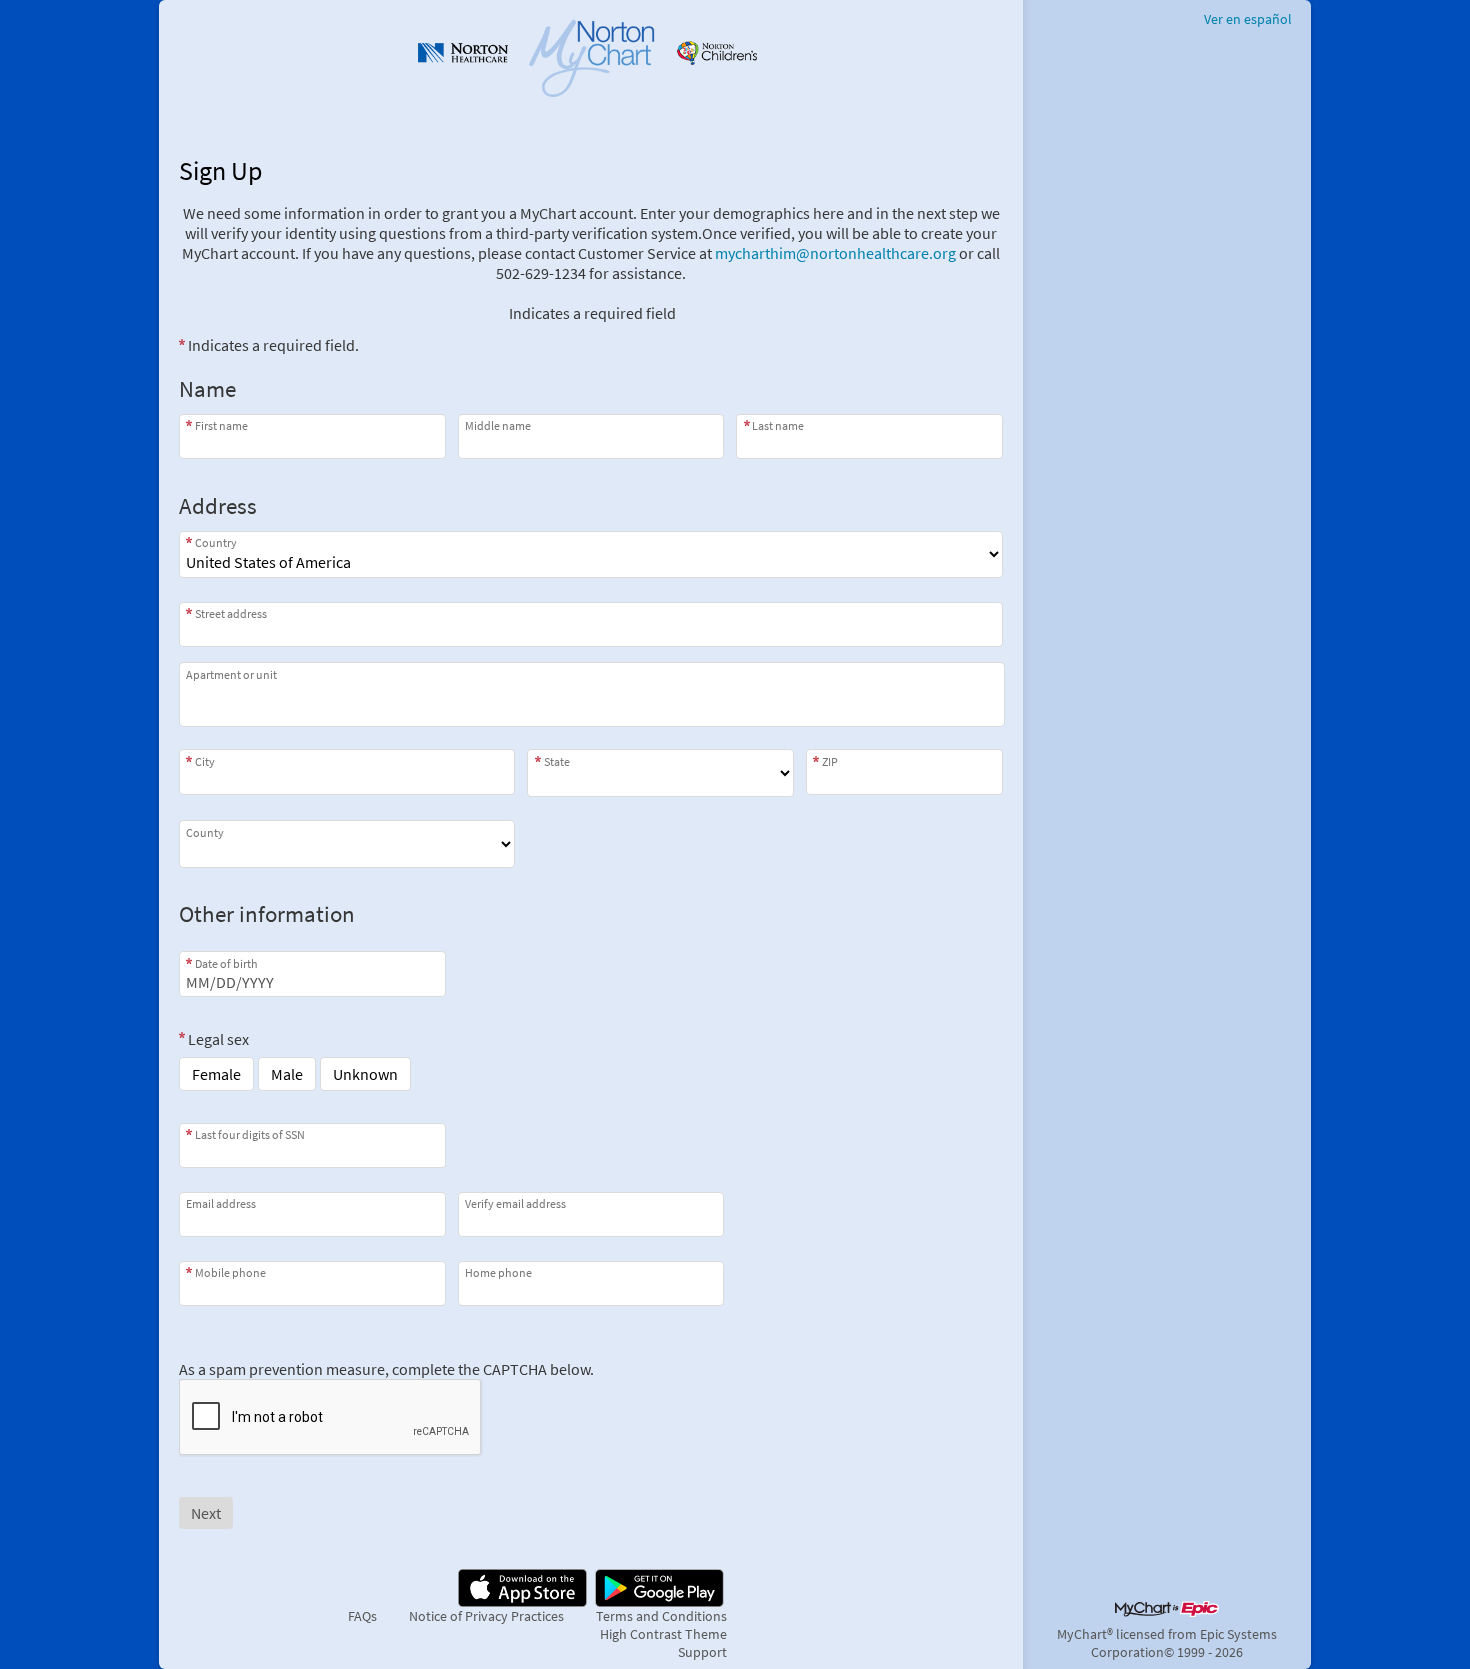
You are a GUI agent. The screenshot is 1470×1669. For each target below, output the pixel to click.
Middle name (498, 425)
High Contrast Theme (663, 1634)
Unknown (365, 1074)
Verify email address (515, 1203)
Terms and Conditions (661, 1616)
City (205, 761)
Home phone (498, 1272)
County (205, 832)
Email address (221, 1203)
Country (216, 542)
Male (287, 1074)
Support (702, 1652)
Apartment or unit (231, 674)
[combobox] (591, 624)
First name (221, 425)
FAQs (362, 1616)
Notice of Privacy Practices (486, 1616)
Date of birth (226, 963)
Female (216, 1074)
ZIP (830, 761)
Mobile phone (230, 1272)
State (557, 761)
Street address (231, 613)
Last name (778, 425)
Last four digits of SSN (250, 1134)
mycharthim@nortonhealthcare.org (835, 253)
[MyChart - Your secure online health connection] (591, 56)
